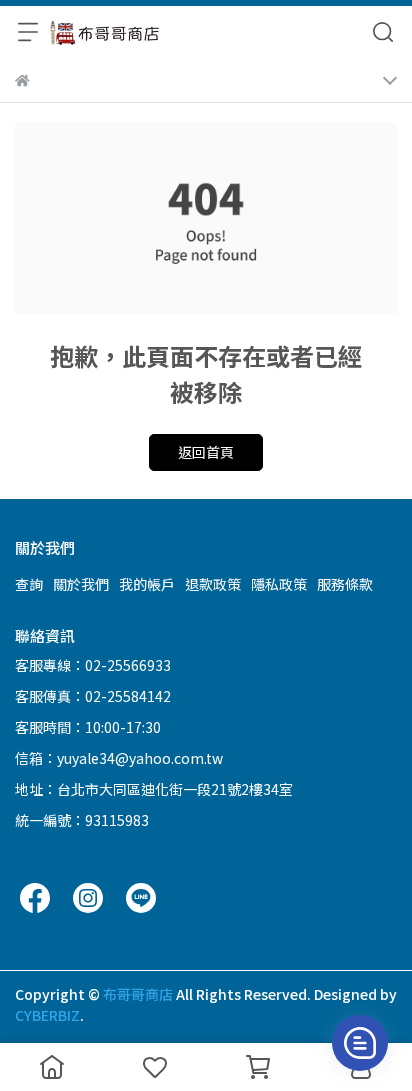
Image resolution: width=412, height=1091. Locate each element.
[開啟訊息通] (360, 1043)
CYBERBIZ (47, 1015)
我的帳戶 (147, 584)
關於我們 (81, 584)
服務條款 (345, 584)
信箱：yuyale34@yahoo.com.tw (119, 758)
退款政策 (213, 584)
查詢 (29, 584)
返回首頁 (206, 452)
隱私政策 (279, 584)
